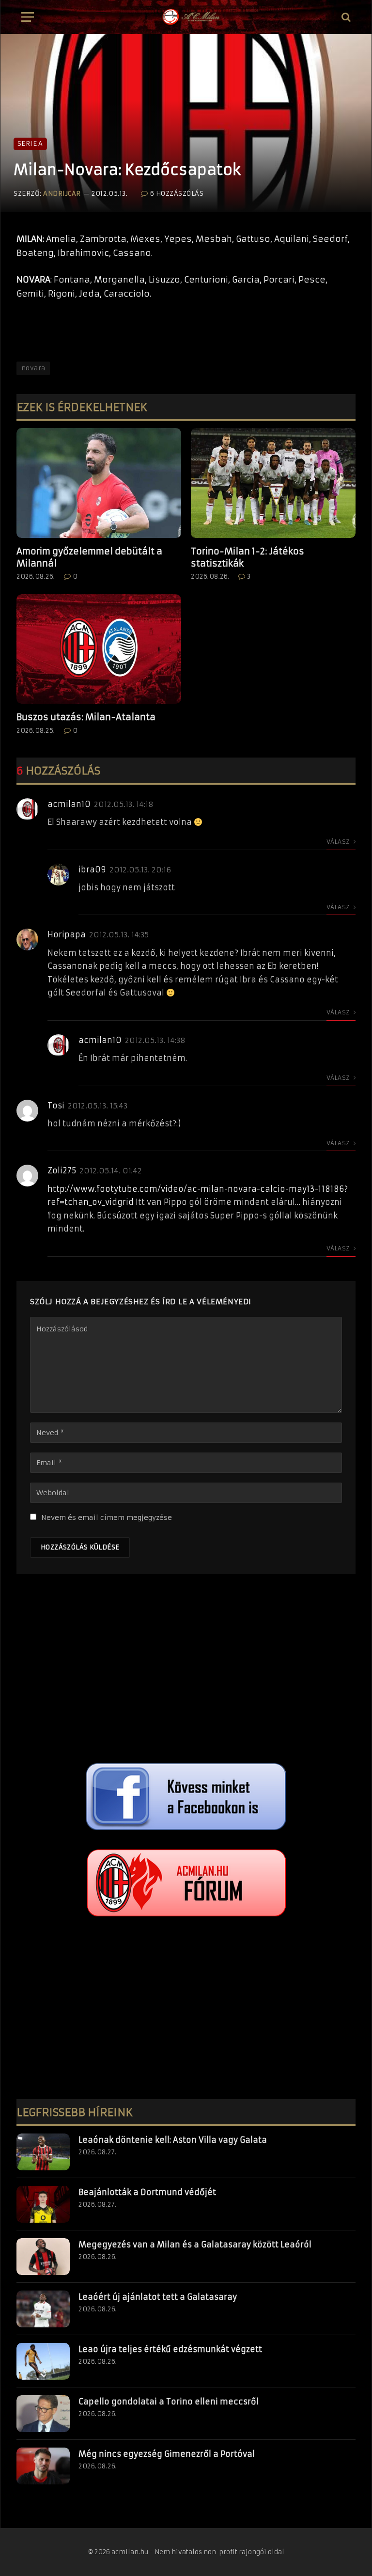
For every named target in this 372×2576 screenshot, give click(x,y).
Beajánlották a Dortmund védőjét (147, 2192)
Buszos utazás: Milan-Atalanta (86, 717)
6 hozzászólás (177, 194)
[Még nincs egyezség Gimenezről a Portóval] (43, 2466)
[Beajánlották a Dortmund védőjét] (43, 2204)
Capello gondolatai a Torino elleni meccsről (169, 2402)
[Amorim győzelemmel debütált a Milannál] (99, 483)
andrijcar (62, 194)
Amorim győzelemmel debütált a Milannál (89, 557)
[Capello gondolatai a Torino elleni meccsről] (43, 2414)
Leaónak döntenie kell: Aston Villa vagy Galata (173, 2140)
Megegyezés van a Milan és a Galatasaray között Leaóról (195, 2244)
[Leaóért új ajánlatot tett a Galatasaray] (43, 2309)
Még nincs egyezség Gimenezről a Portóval (167, 2454)
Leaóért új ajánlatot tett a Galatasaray (158, 2297)
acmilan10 (69, 804)
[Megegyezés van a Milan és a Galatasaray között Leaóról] (43, 2257)
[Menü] (28, 17)
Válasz (339, 842)
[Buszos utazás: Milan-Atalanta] (99, 649)
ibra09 (92, 869)
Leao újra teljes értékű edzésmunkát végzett (170, 2349)
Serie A (30, 144)
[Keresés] (345, 17)
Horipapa (67, 934)
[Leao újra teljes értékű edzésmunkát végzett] (43, 2361)
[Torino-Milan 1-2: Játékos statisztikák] (273, 483)
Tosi (56, 1106)
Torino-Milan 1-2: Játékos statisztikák (248, 557)
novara (33, 368)
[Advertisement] (186, 1671)
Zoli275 (62, 1170)
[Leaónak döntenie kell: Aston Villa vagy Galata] (43, 2152)
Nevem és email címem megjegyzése (107, 1517)
